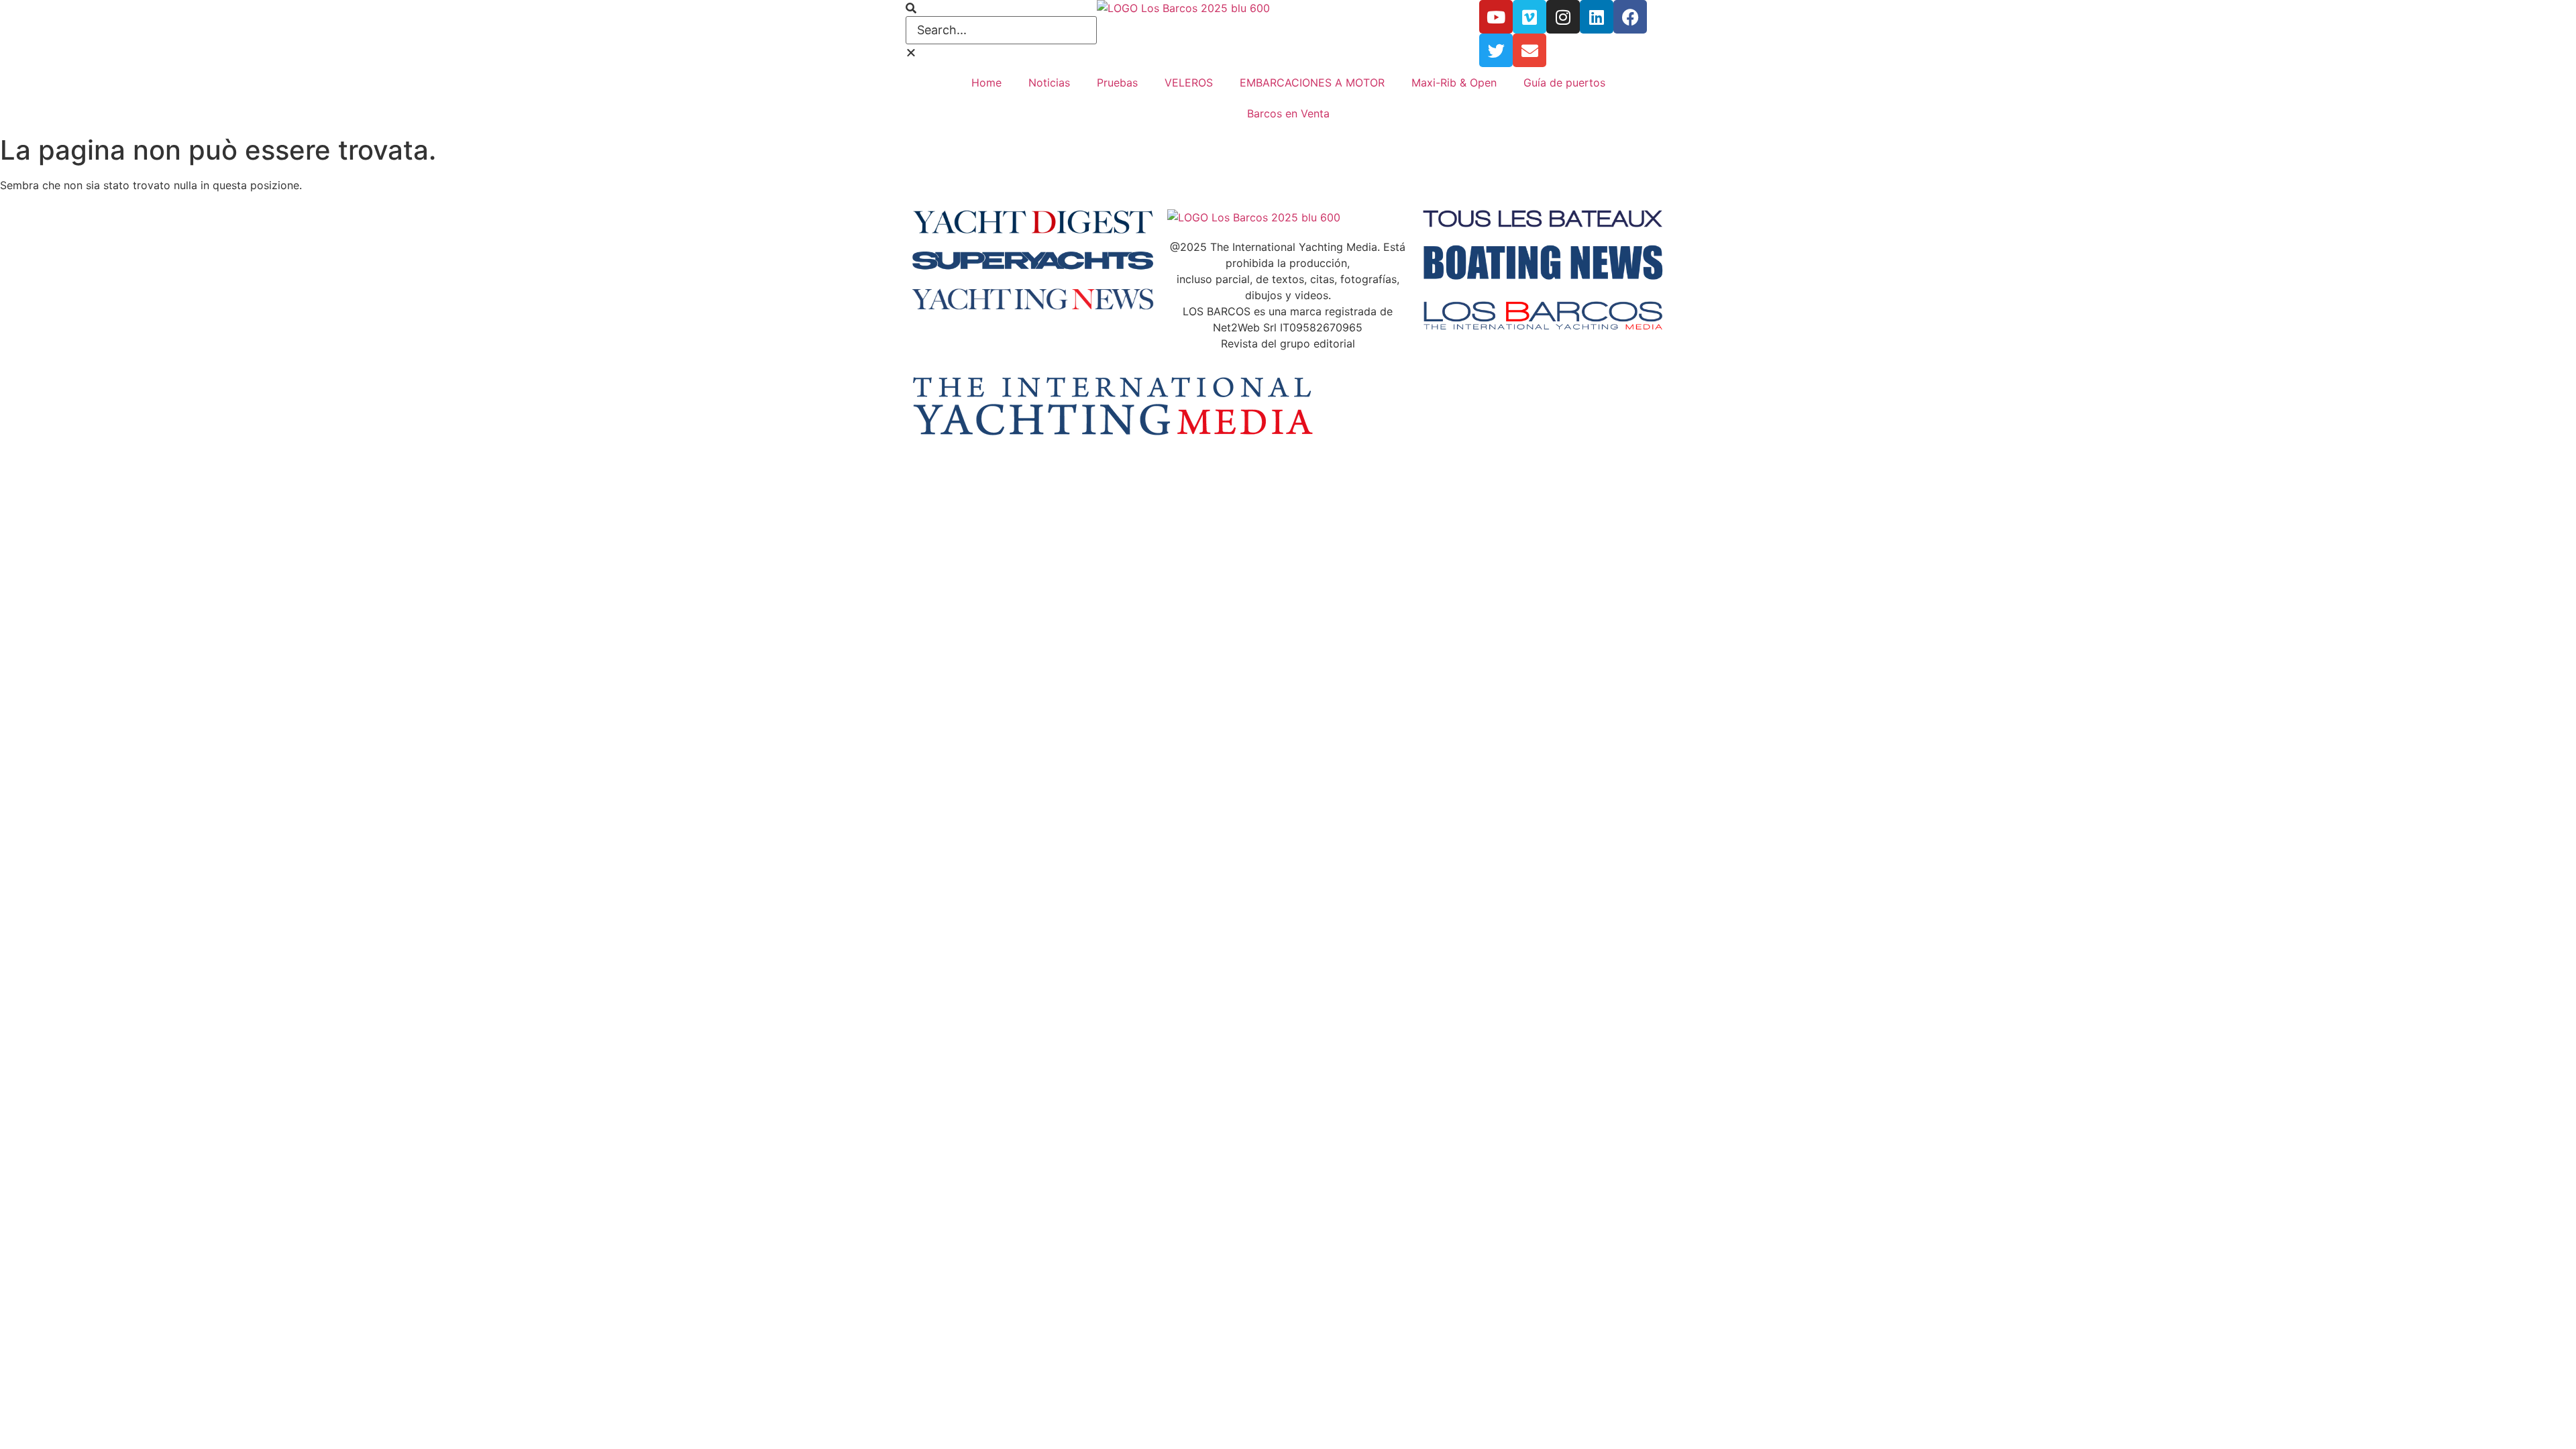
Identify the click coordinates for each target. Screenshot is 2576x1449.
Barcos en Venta (1288, 113)
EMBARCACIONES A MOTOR (1312, 83)
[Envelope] (1529, 50)
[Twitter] (1496, 50)
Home (986, 83)
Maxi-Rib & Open (1454, 83)
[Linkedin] (1597, 17)
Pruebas (1117, 83)
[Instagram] (1563, 17)
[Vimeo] (1529, 17)
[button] (1001, 8)
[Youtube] (1496, 17)
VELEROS (1189, 83)
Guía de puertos (1564, 83)
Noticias (1049, 83)
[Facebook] (1630, 17)
